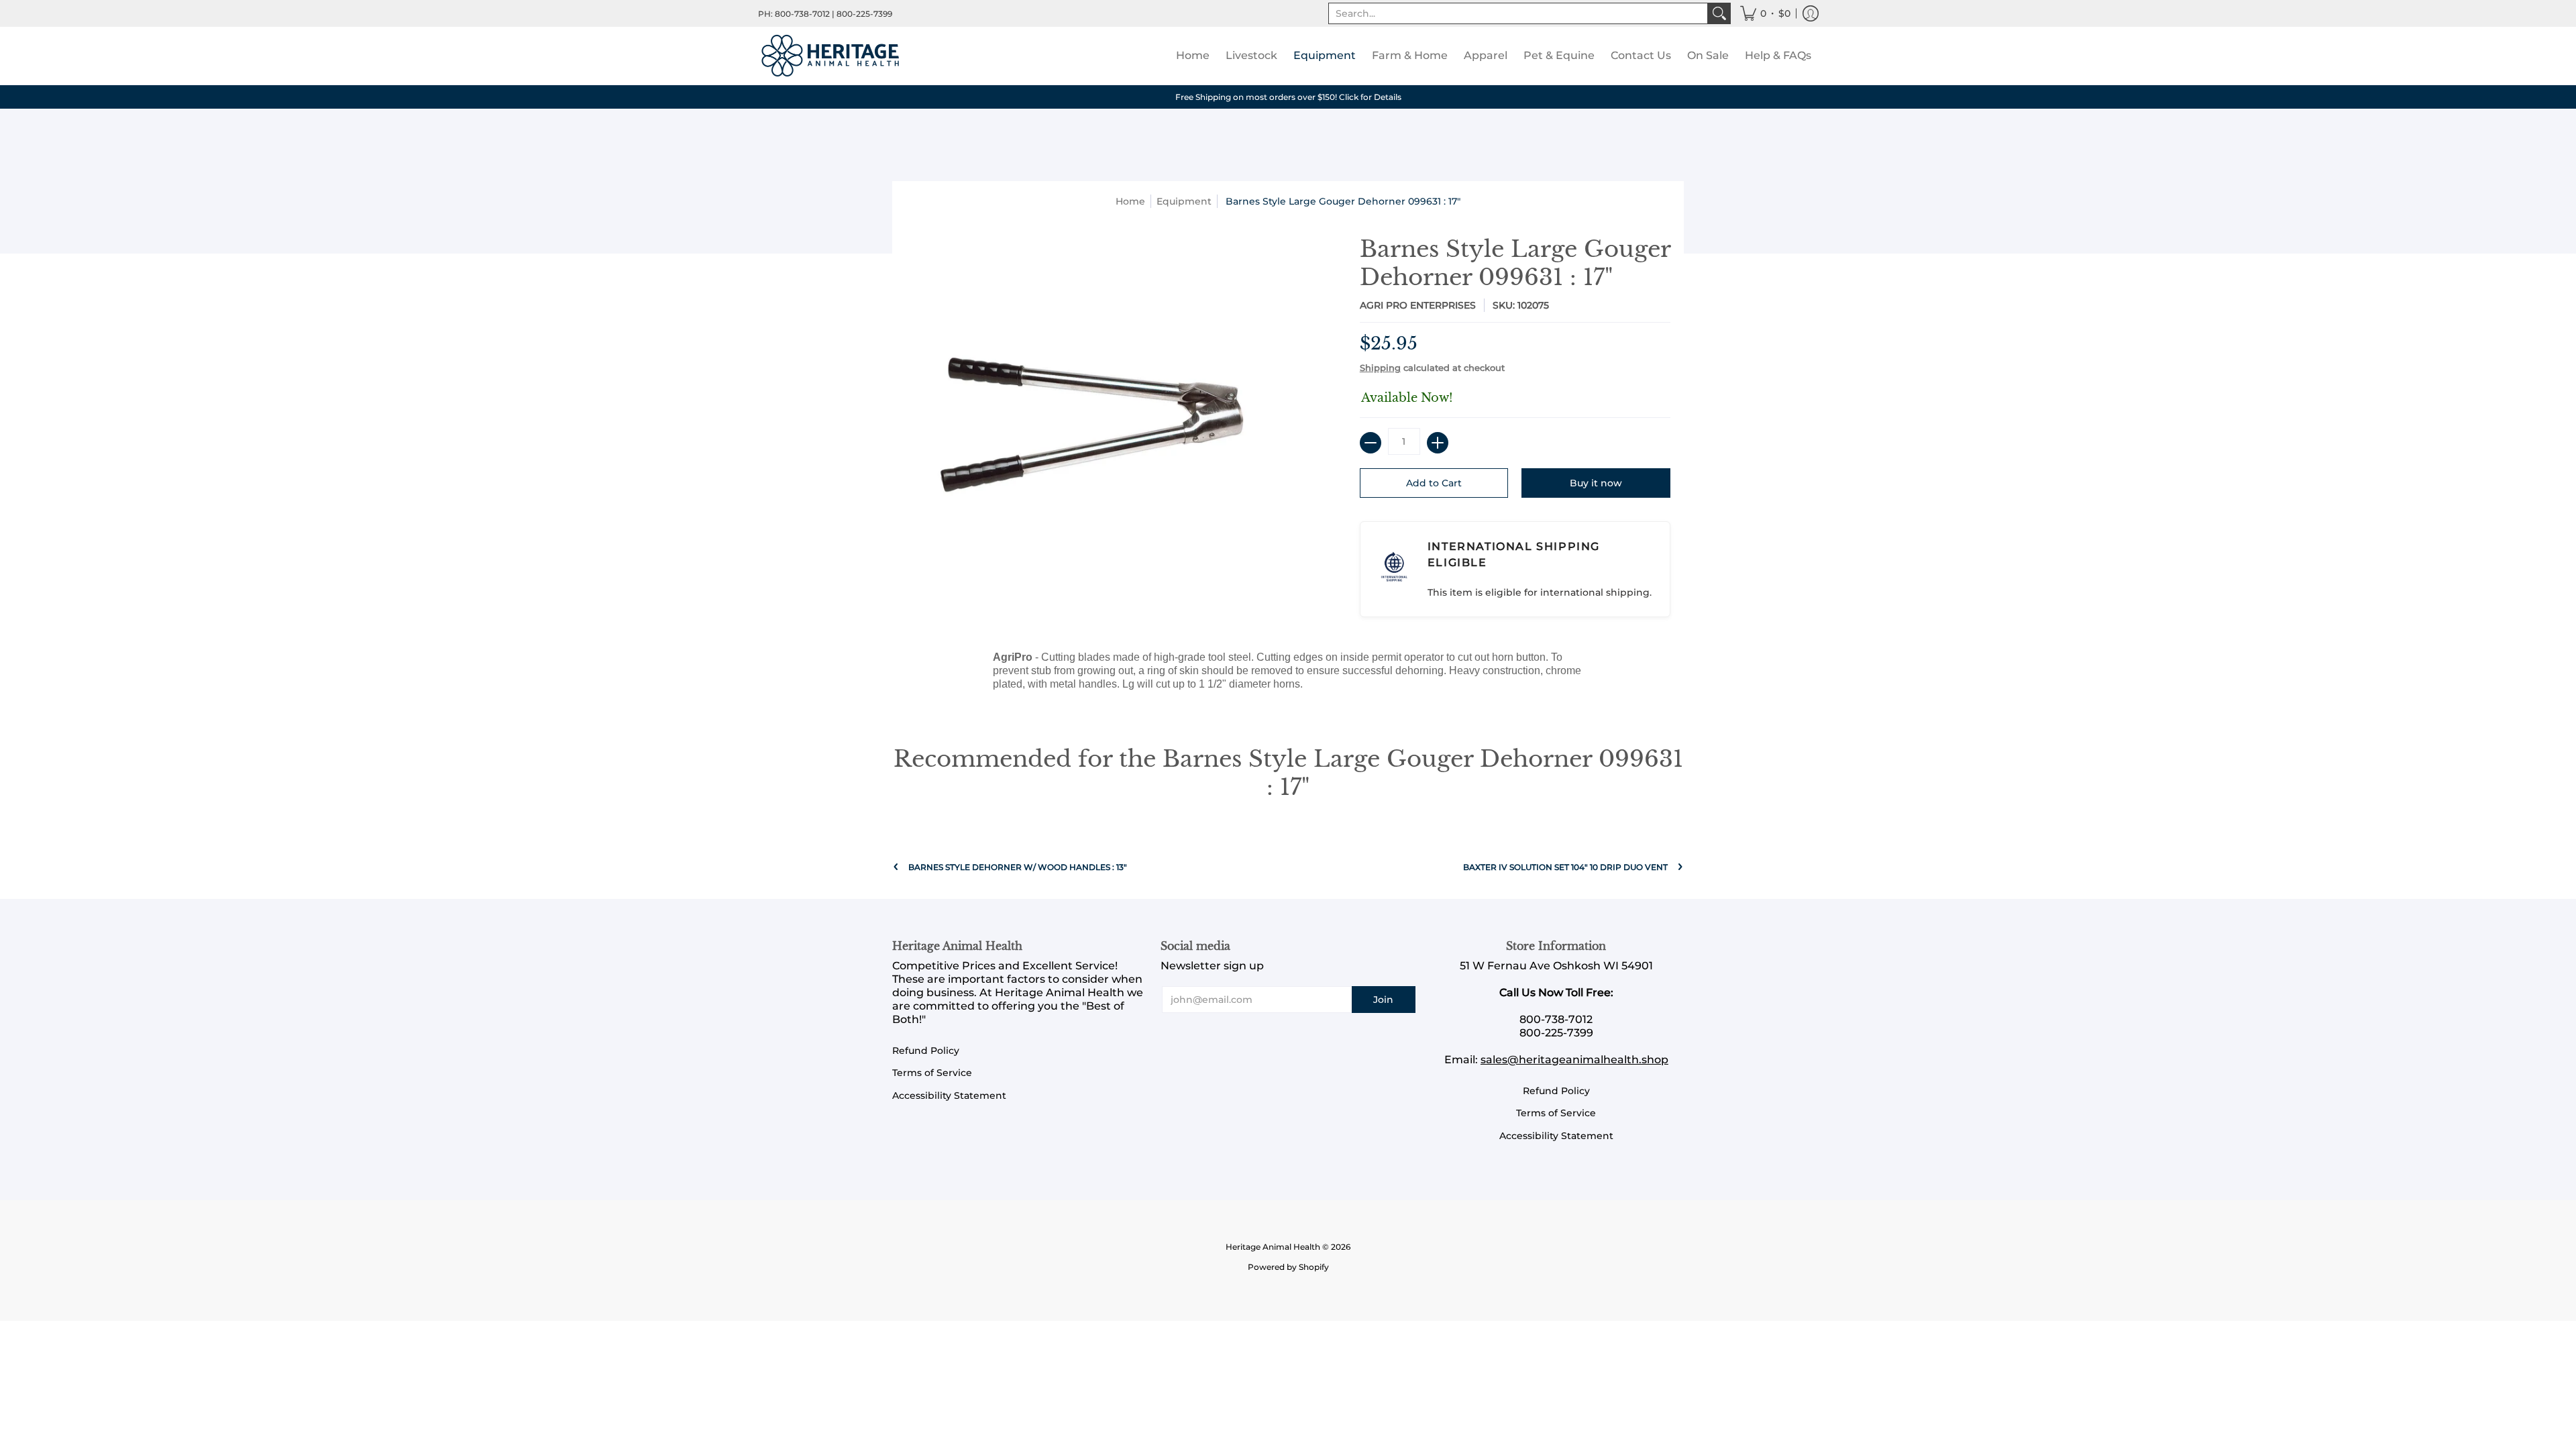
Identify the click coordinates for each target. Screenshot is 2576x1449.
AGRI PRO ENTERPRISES (1418, 305)
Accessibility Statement (949, 1095)
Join (1383, 1000)
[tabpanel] (1288, 674)
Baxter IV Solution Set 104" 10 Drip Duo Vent (1565, 867)
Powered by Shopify (1288, 1267)
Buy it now (1596, 483)
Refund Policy (926, 1051)
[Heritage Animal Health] (832, 56)
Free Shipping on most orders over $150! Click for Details (1288, 97)
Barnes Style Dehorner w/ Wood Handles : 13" (1018, 867)
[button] (1765, 13)
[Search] (1719, 13)
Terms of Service (932, 1073)
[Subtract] (1371, 443)
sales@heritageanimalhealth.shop (1574, 1060)
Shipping (1380, 368)
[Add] (1438, 443)
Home (1130, 201)
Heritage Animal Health (1273, 1247)
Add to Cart (1434, 483)
